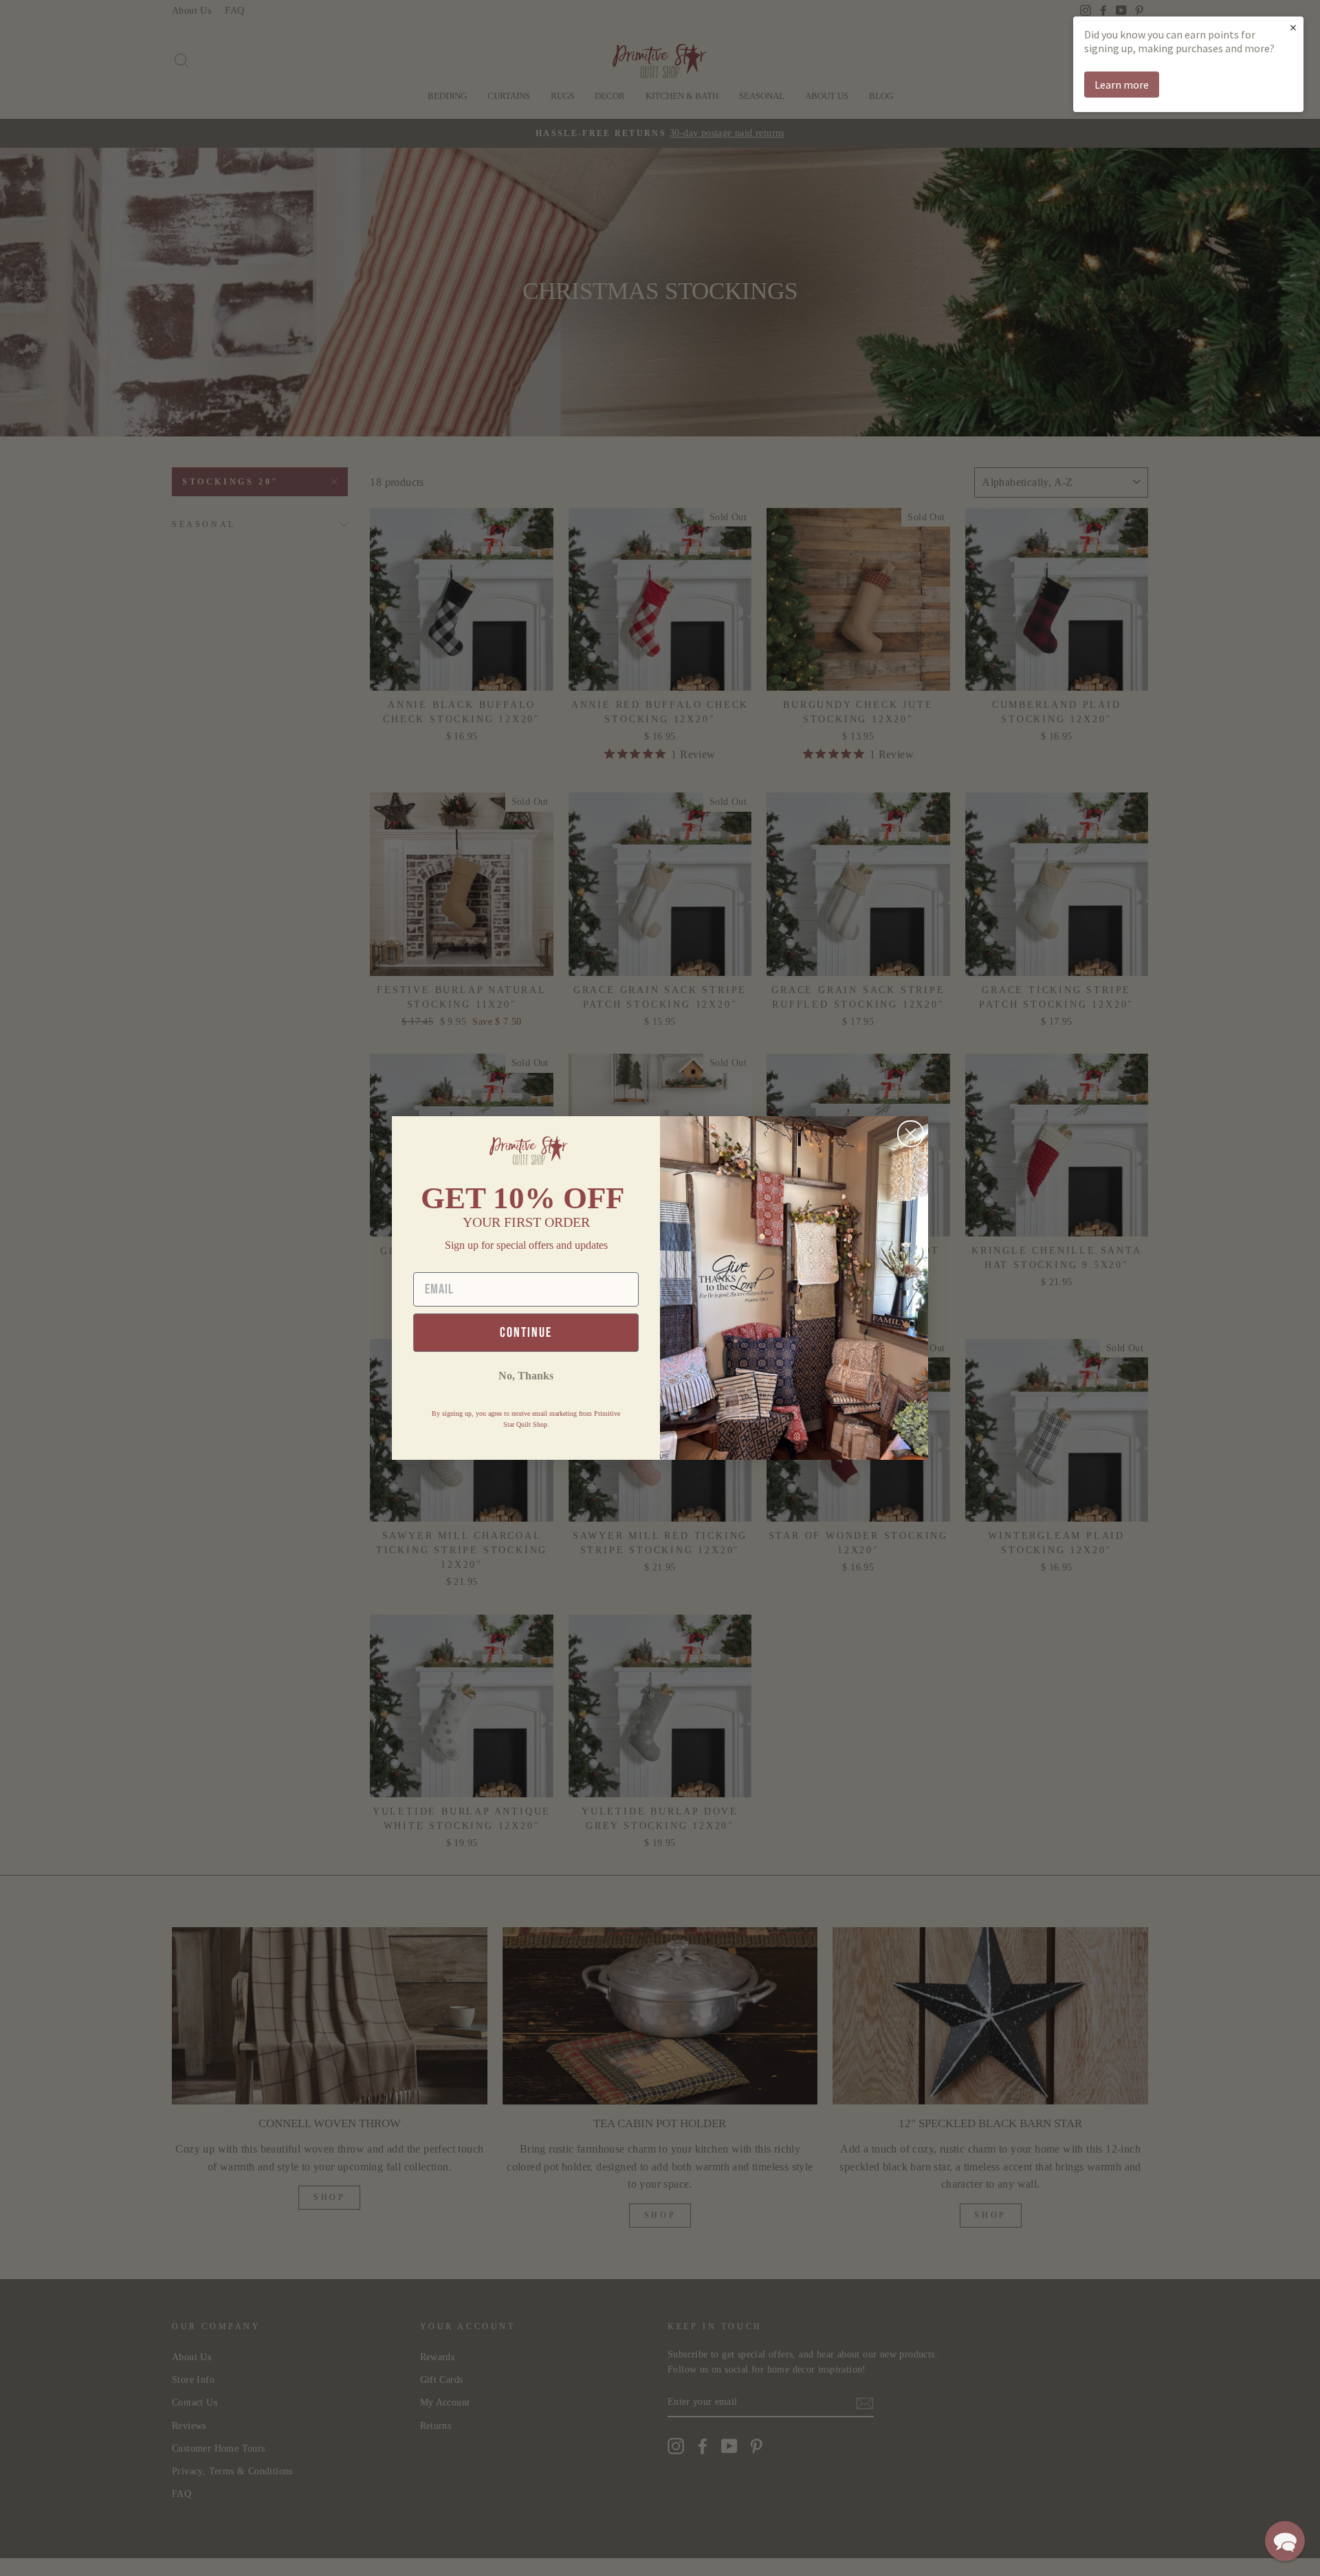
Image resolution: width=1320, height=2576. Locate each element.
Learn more (1122, 85)
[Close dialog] (911, 1134)
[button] (1285, 2541)
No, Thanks (526, 1376)
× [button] (1293, 27)
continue (526, 1333)
